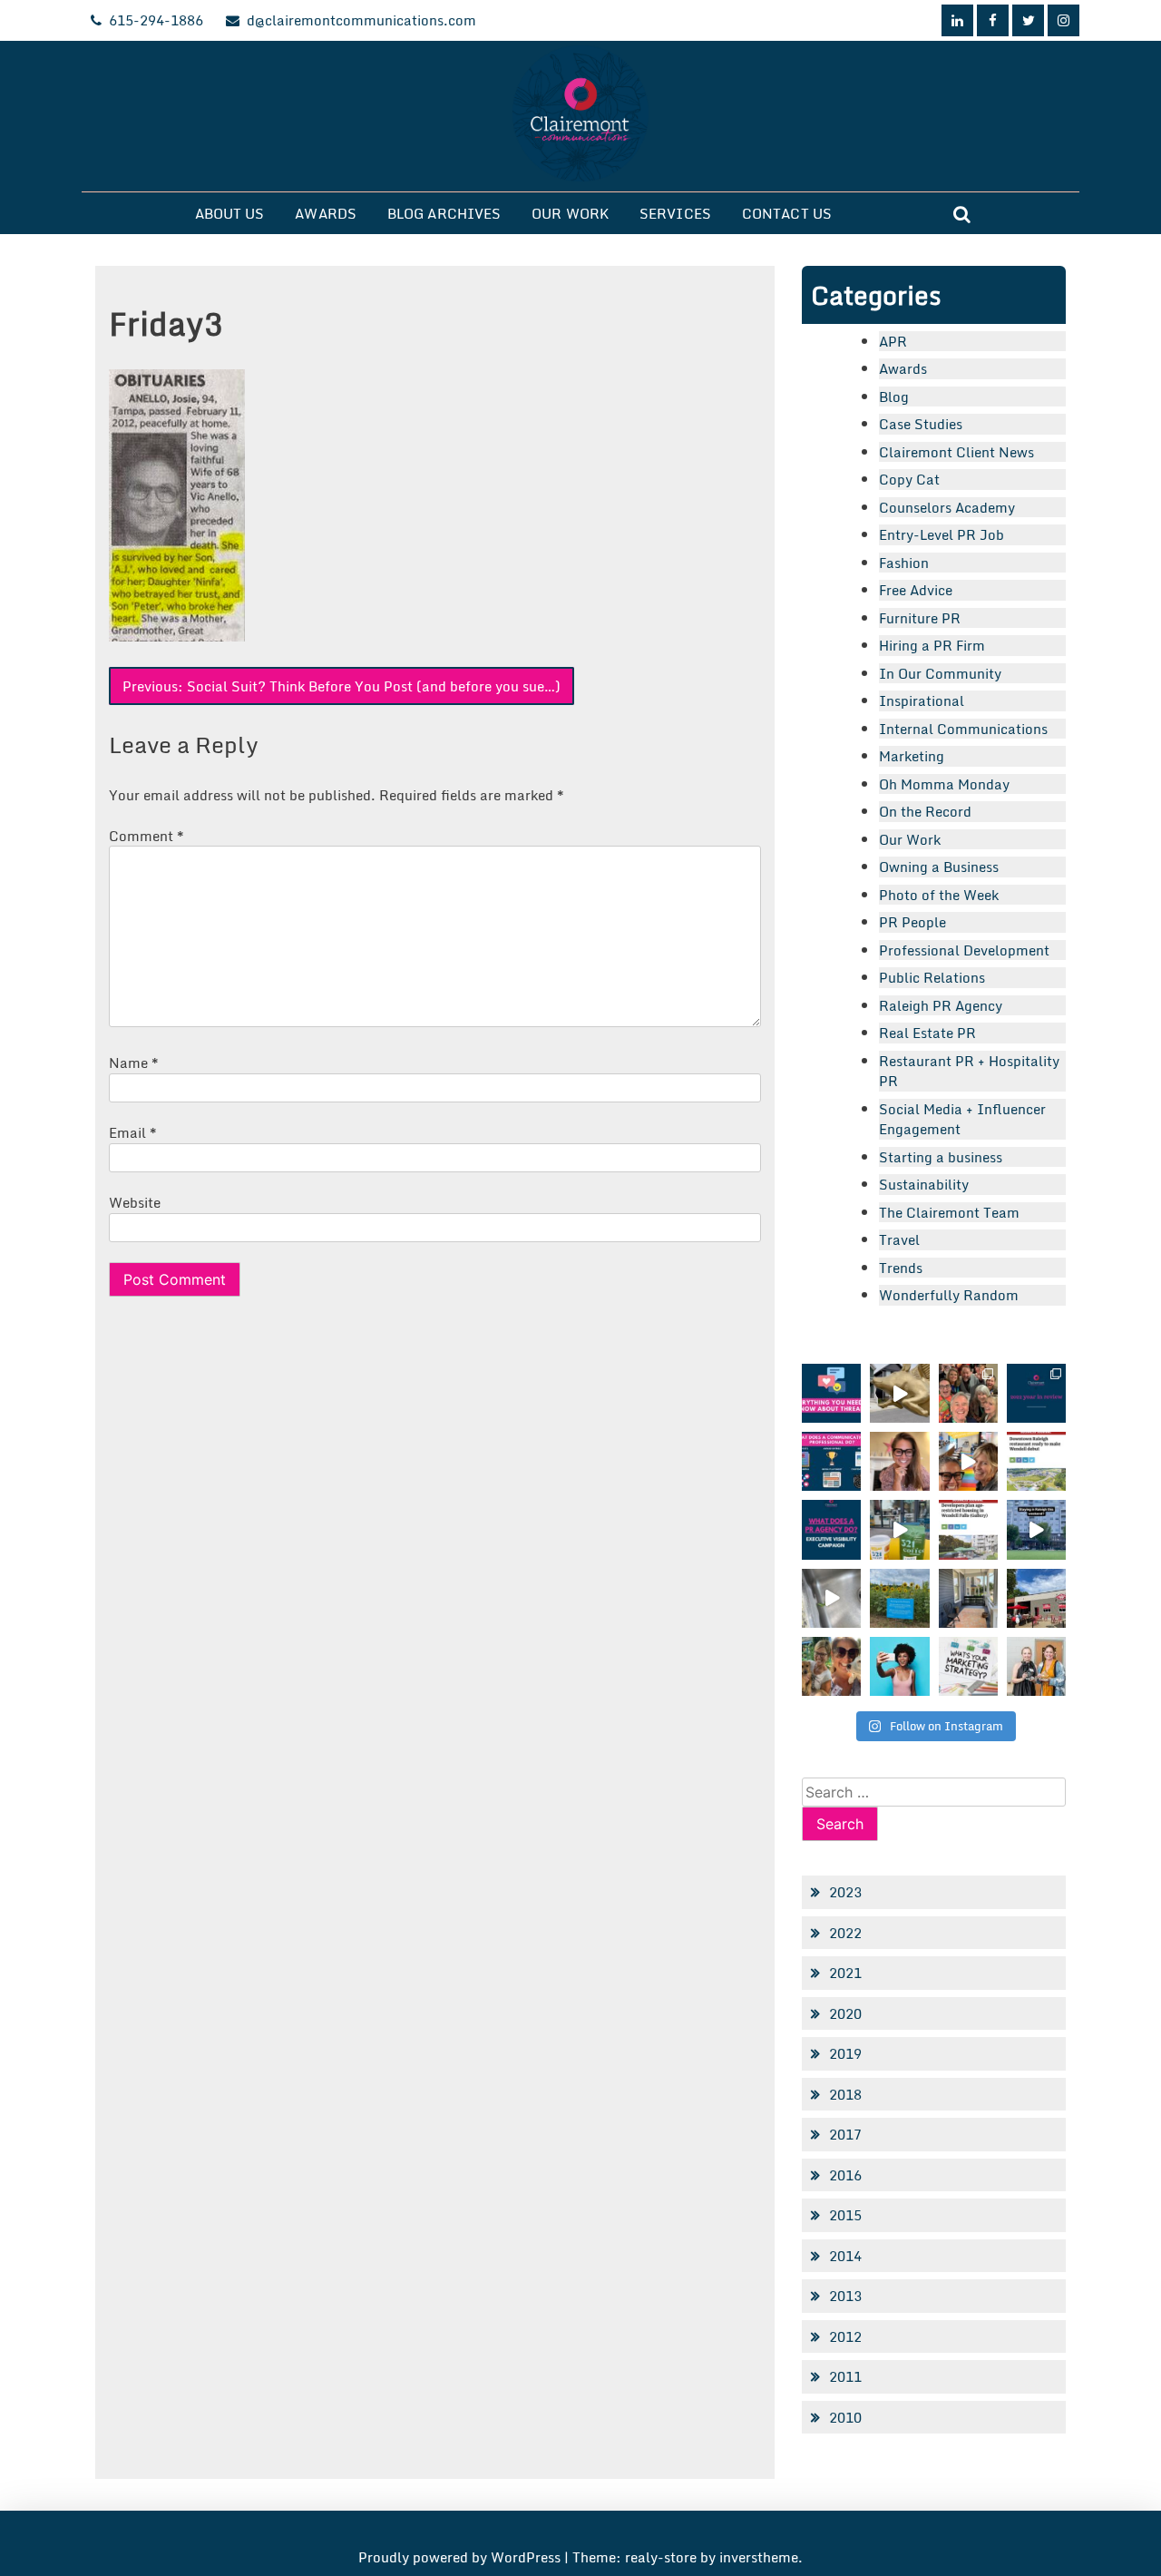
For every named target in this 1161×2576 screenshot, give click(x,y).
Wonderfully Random (949, 1295)
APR (893, 341)
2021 (845, 1973)
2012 (845, 2336)
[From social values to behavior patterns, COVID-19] (968, 1666)
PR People (912, 922)
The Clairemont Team (949, 1212)
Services (675, 213)
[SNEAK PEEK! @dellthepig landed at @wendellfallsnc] (899, 1393)
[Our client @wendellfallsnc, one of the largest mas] (968, 1529)
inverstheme (759, 2557)
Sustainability (924, 1184)
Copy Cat (909, 479)
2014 (845, 2256)
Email (133, 1132)
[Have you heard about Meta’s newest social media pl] (831, 1393)
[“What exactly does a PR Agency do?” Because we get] (831, 1529)
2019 (845, 2053)
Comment (146, 836)
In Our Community (940, 673)
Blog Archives (444, 213)
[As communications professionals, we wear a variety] (831, 1461)
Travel (899, 1239)
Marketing (912, 756)
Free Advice (916, 590)
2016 (845, 2175)
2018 (845, 2094)
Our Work (570, 213)
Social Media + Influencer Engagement (962, 1119)
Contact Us (787, 213)
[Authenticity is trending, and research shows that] (899, 1666)
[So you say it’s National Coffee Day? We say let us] (899, 1529)
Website (135, 1202)
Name (134, 1063)
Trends (901, 1268)
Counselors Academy (947, 507)
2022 (845, 1933)
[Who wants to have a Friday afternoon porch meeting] (968, 1598)
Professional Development (964, 950)
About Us (230, 213)
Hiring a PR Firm (932, 645)
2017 (845, 2134)
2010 (845, 2417)
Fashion (904, 563)
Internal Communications (963, 729)
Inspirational (922, 700)
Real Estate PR (927, 1033)
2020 (845, 2013)
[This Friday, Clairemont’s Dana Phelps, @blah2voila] (899, 1461)
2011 (845, 2376)
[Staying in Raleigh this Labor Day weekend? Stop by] (1036, 1529)
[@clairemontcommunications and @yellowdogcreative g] (968, 1461)
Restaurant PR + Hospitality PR (969, 1071)
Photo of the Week (939, 895)
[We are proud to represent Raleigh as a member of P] (968, 1393)
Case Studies (921, 424)
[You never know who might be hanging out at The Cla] (831, 1598)
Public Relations (932, 977)
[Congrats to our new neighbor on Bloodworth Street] (1036, 1598)
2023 (845, 1892)
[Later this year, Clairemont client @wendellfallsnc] (1036, 1461)
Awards (326, 213)
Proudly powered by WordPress (461, 2557)
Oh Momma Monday (944, 784)
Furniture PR (920, 618)
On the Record (925, 811)
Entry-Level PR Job (941, 534)
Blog (894, 397)
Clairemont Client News (956, 452)
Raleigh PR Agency (941, 1005)
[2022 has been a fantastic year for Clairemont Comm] (1036, 1393)
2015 (845, 2215)
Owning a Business (939, 867)
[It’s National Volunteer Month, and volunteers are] (831, 1666)
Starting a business (941, 1157)
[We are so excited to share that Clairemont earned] (1036, 1666)
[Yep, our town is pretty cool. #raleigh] (899, 1598)
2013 (845, 2296)
